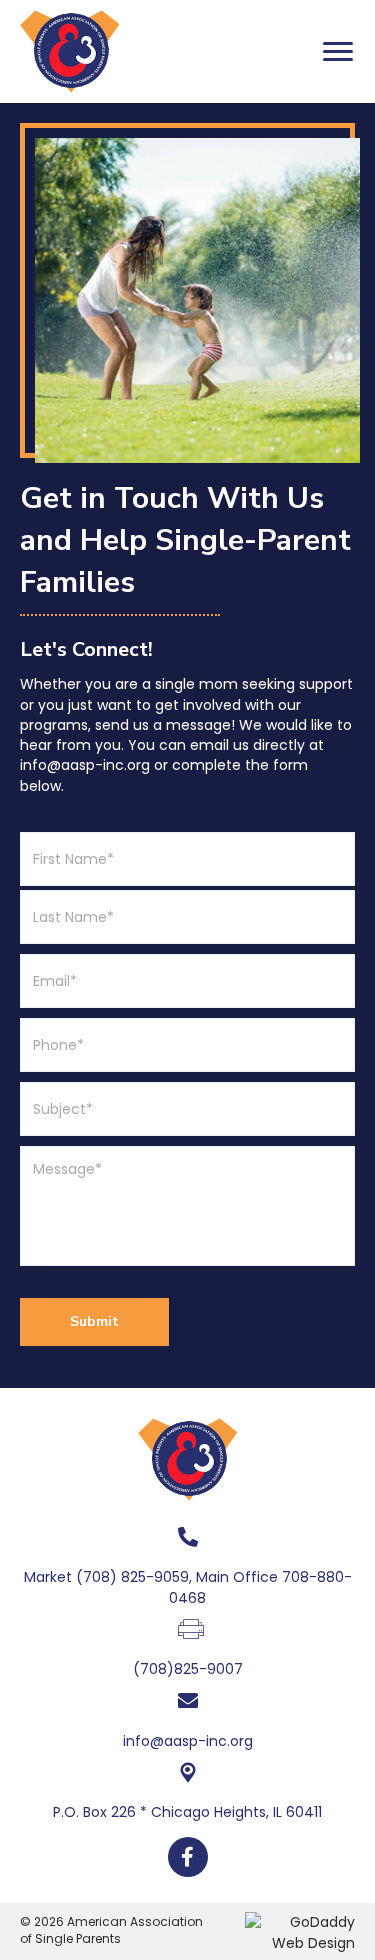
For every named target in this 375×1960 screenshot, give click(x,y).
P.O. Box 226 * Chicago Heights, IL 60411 (187, 1812)
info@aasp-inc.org (188, 1741)
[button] (338, 52)
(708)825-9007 (188, 1669)
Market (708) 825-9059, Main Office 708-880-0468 (188, 1587)
